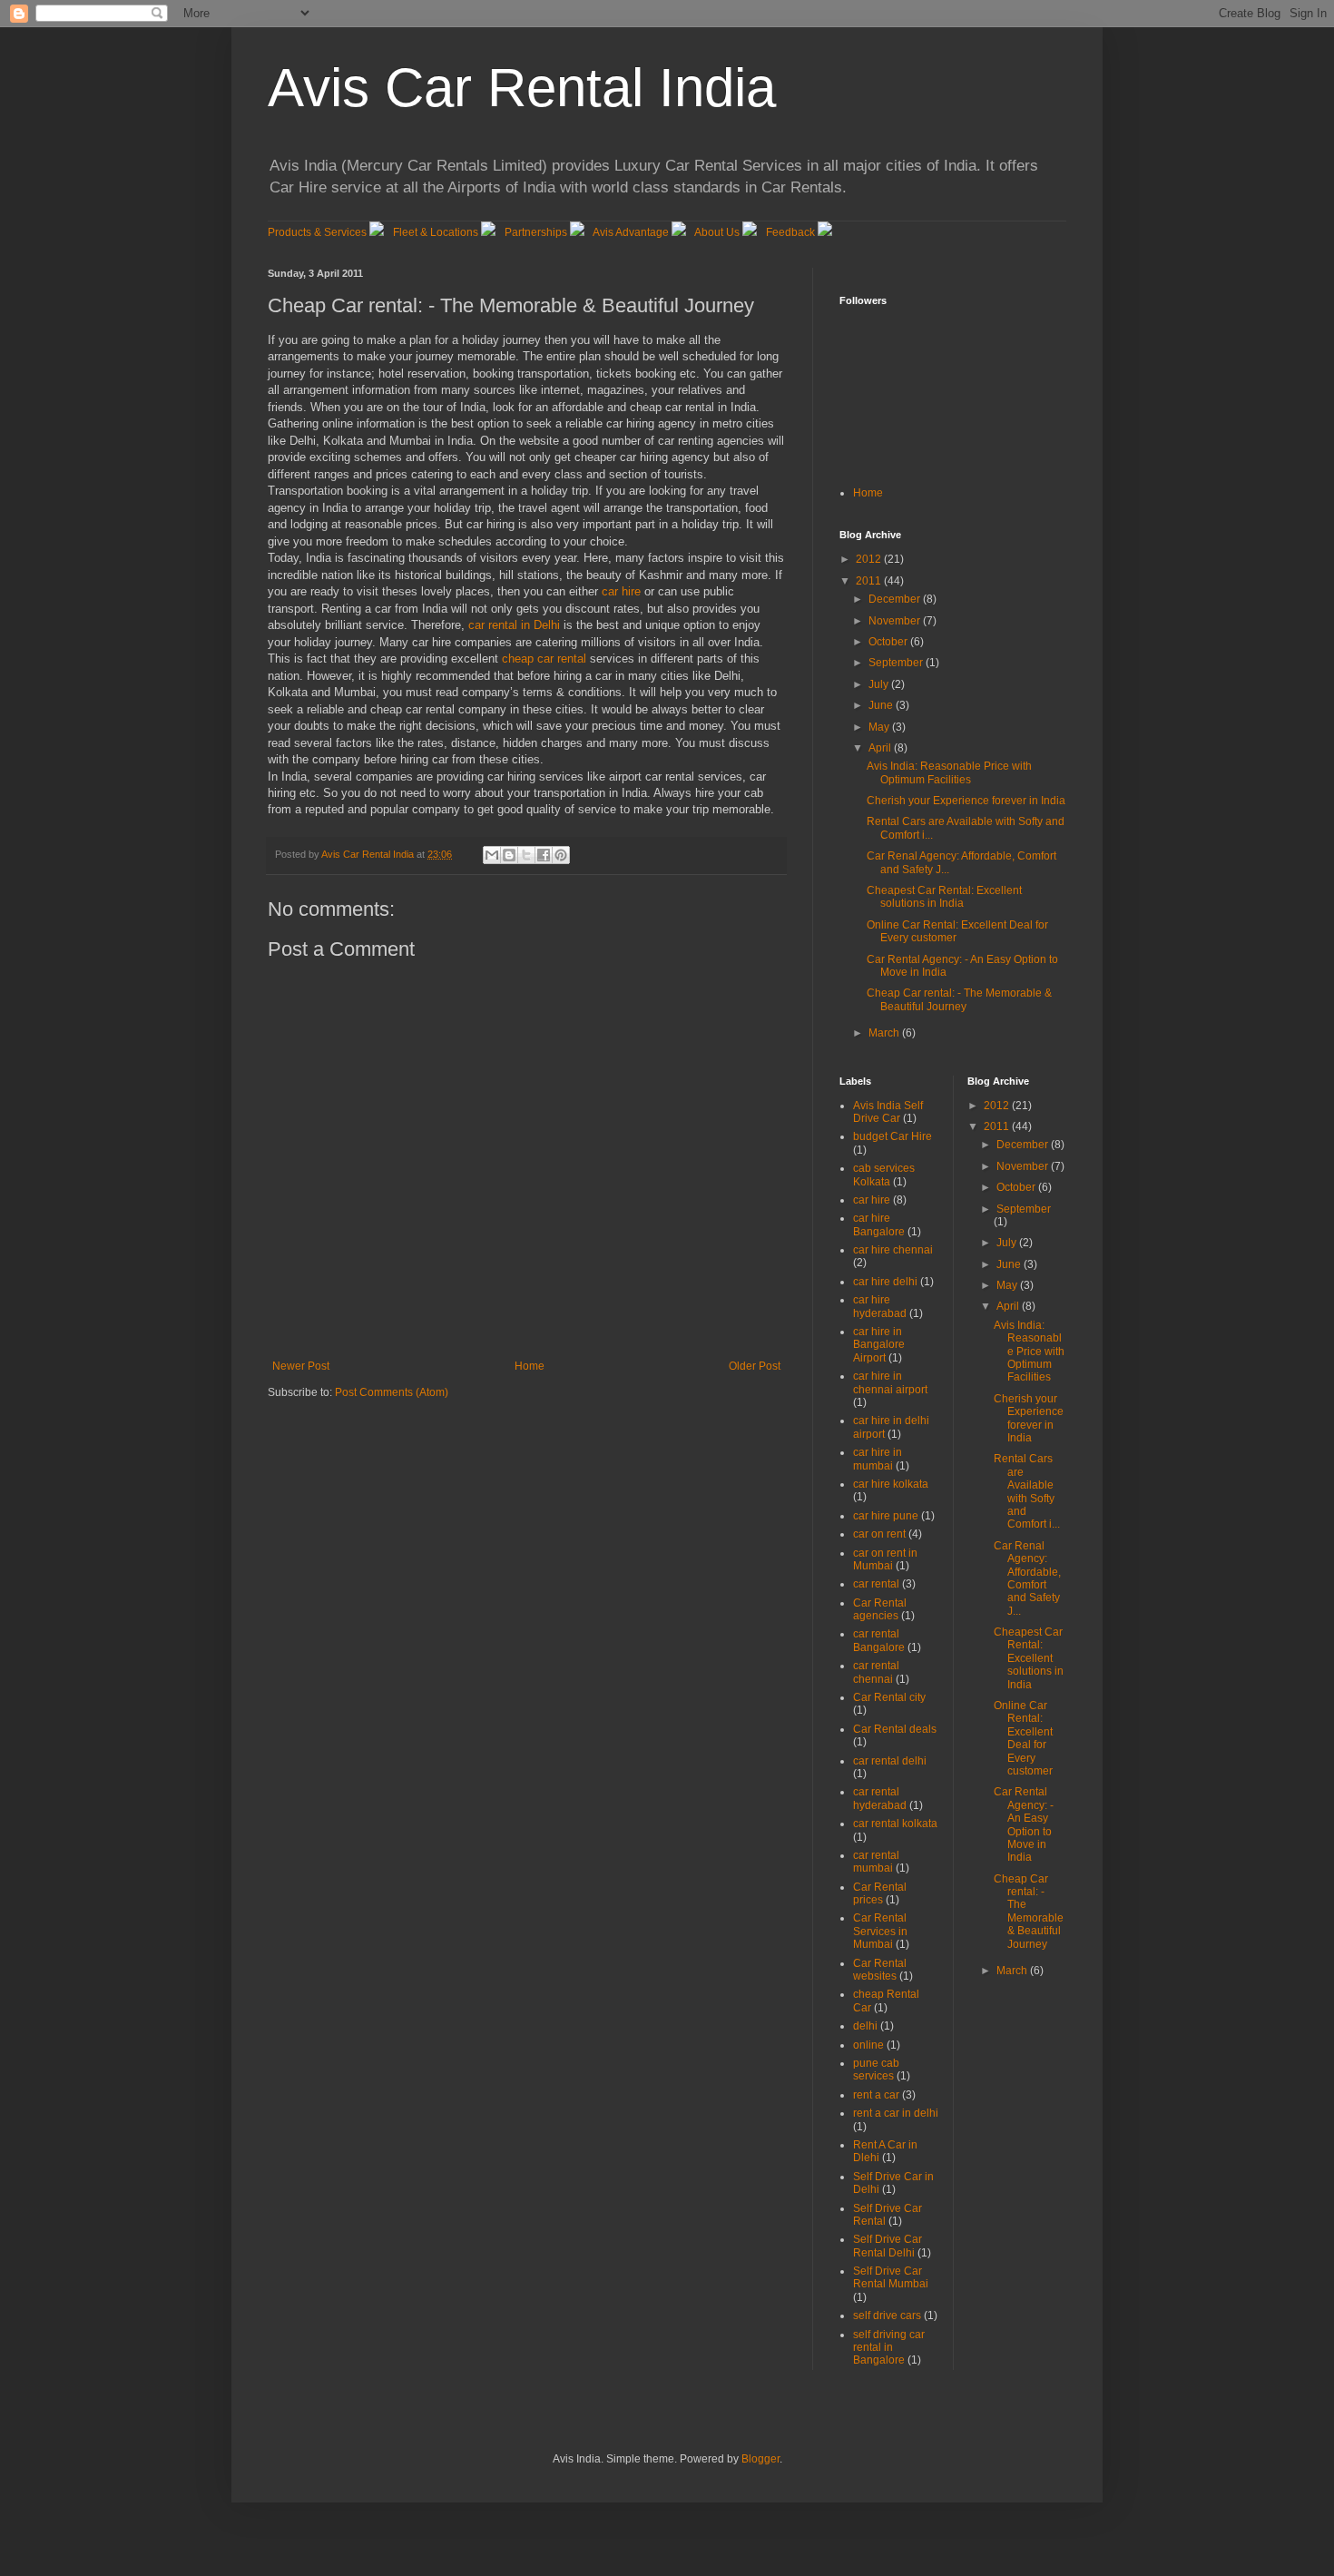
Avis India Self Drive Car (888, 1112)
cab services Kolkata (884, 1175)
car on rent (879, 1534)
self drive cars (887, 2315)
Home (530, 1366)
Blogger (760, 2459)
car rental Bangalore (879, 1640)
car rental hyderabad (880, 1798)
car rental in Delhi (514, 625)
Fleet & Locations (436, 232)
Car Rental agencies (880, 1609)
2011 (870, 581)
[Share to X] (526, 855)
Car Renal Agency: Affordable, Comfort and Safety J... (1027, 1578)
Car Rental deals (895, 1729)
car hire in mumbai (878, 1459)
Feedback (790, 232)
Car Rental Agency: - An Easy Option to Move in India (1024, 1824)
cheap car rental (544, 659)
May (880, 727)
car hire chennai (893, 1250)
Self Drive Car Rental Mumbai (891, 2277)
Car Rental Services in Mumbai (880, 1931)
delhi (865, 2026)
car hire (621, 591)
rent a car (876, 2095)
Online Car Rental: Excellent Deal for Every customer (1023, 1738)
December (896, 599)
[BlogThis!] (509, 855)
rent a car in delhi (896, 2113)
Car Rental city (889, 1697)
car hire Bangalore (879, 1224)
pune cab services (876, 2070)
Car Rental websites (880, 1970)
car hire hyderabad (880, 1306)
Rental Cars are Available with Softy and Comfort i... (1027, 1491)
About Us (717, 232)
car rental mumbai (876, 1862)
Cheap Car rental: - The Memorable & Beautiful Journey (959, 999)
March (885, 1033)
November (896, 621)
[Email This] (492, 855)
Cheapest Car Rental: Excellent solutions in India (944, 897)
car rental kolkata (895, 1824)
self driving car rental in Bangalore (889, 2348)
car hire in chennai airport (890, 1382)
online (868, 2045)
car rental (876, 1584)
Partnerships (536, 232)
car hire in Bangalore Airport (879, 1345)
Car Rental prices (880, 1893)
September (897, 663)
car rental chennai (876, 1672)
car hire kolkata (891, 1484)
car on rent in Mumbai (885, 1559)
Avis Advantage (631, 232)
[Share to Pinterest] (561, 855)
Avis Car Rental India (522, 88)
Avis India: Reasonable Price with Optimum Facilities (949, 772)
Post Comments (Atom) (392, 1392)
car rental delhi (890, 1761)
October (889, 642)
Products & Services (317, 232)
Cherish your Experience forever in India (966, 801)
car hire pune (886, 1516)
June (882, 705)
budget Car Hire (893, 1136)
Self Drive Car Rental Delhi (888, 2246)
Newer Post (301, 1366)
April (881, 748)
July (880, 684)
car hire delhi (885, 1282)
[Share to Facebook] (544, 855)
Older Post (755, 1366)
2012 (870, 559)
